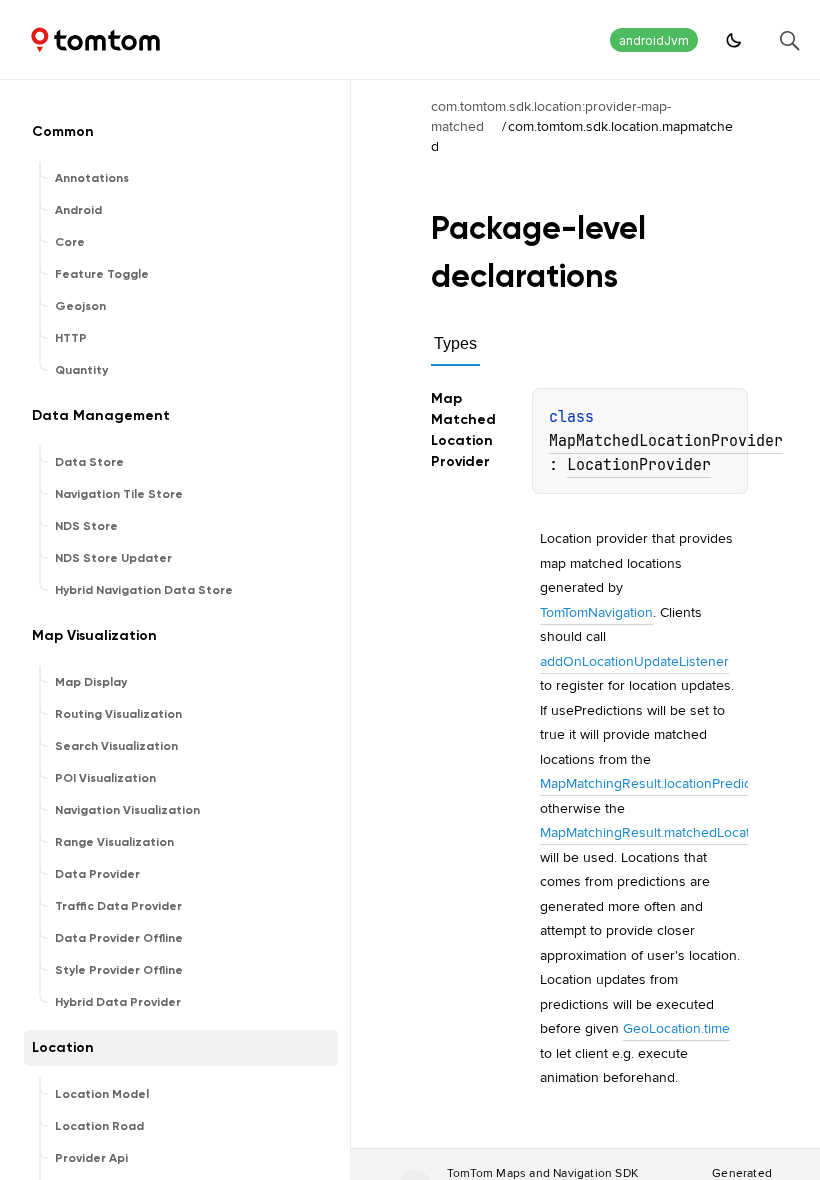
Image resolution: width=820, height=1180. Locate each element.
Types (455, 343)
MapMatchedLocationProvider (666, 441)
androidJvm (654, 40)
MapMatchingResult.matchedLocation (654, 832)
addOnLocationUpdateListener (634, 661)
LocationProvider (639, 465)
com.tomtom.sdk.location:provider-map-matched (551, 116)
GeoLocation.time (676, 1028)
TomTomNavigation (596, 612)
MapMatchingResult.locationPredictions (660, 783)
